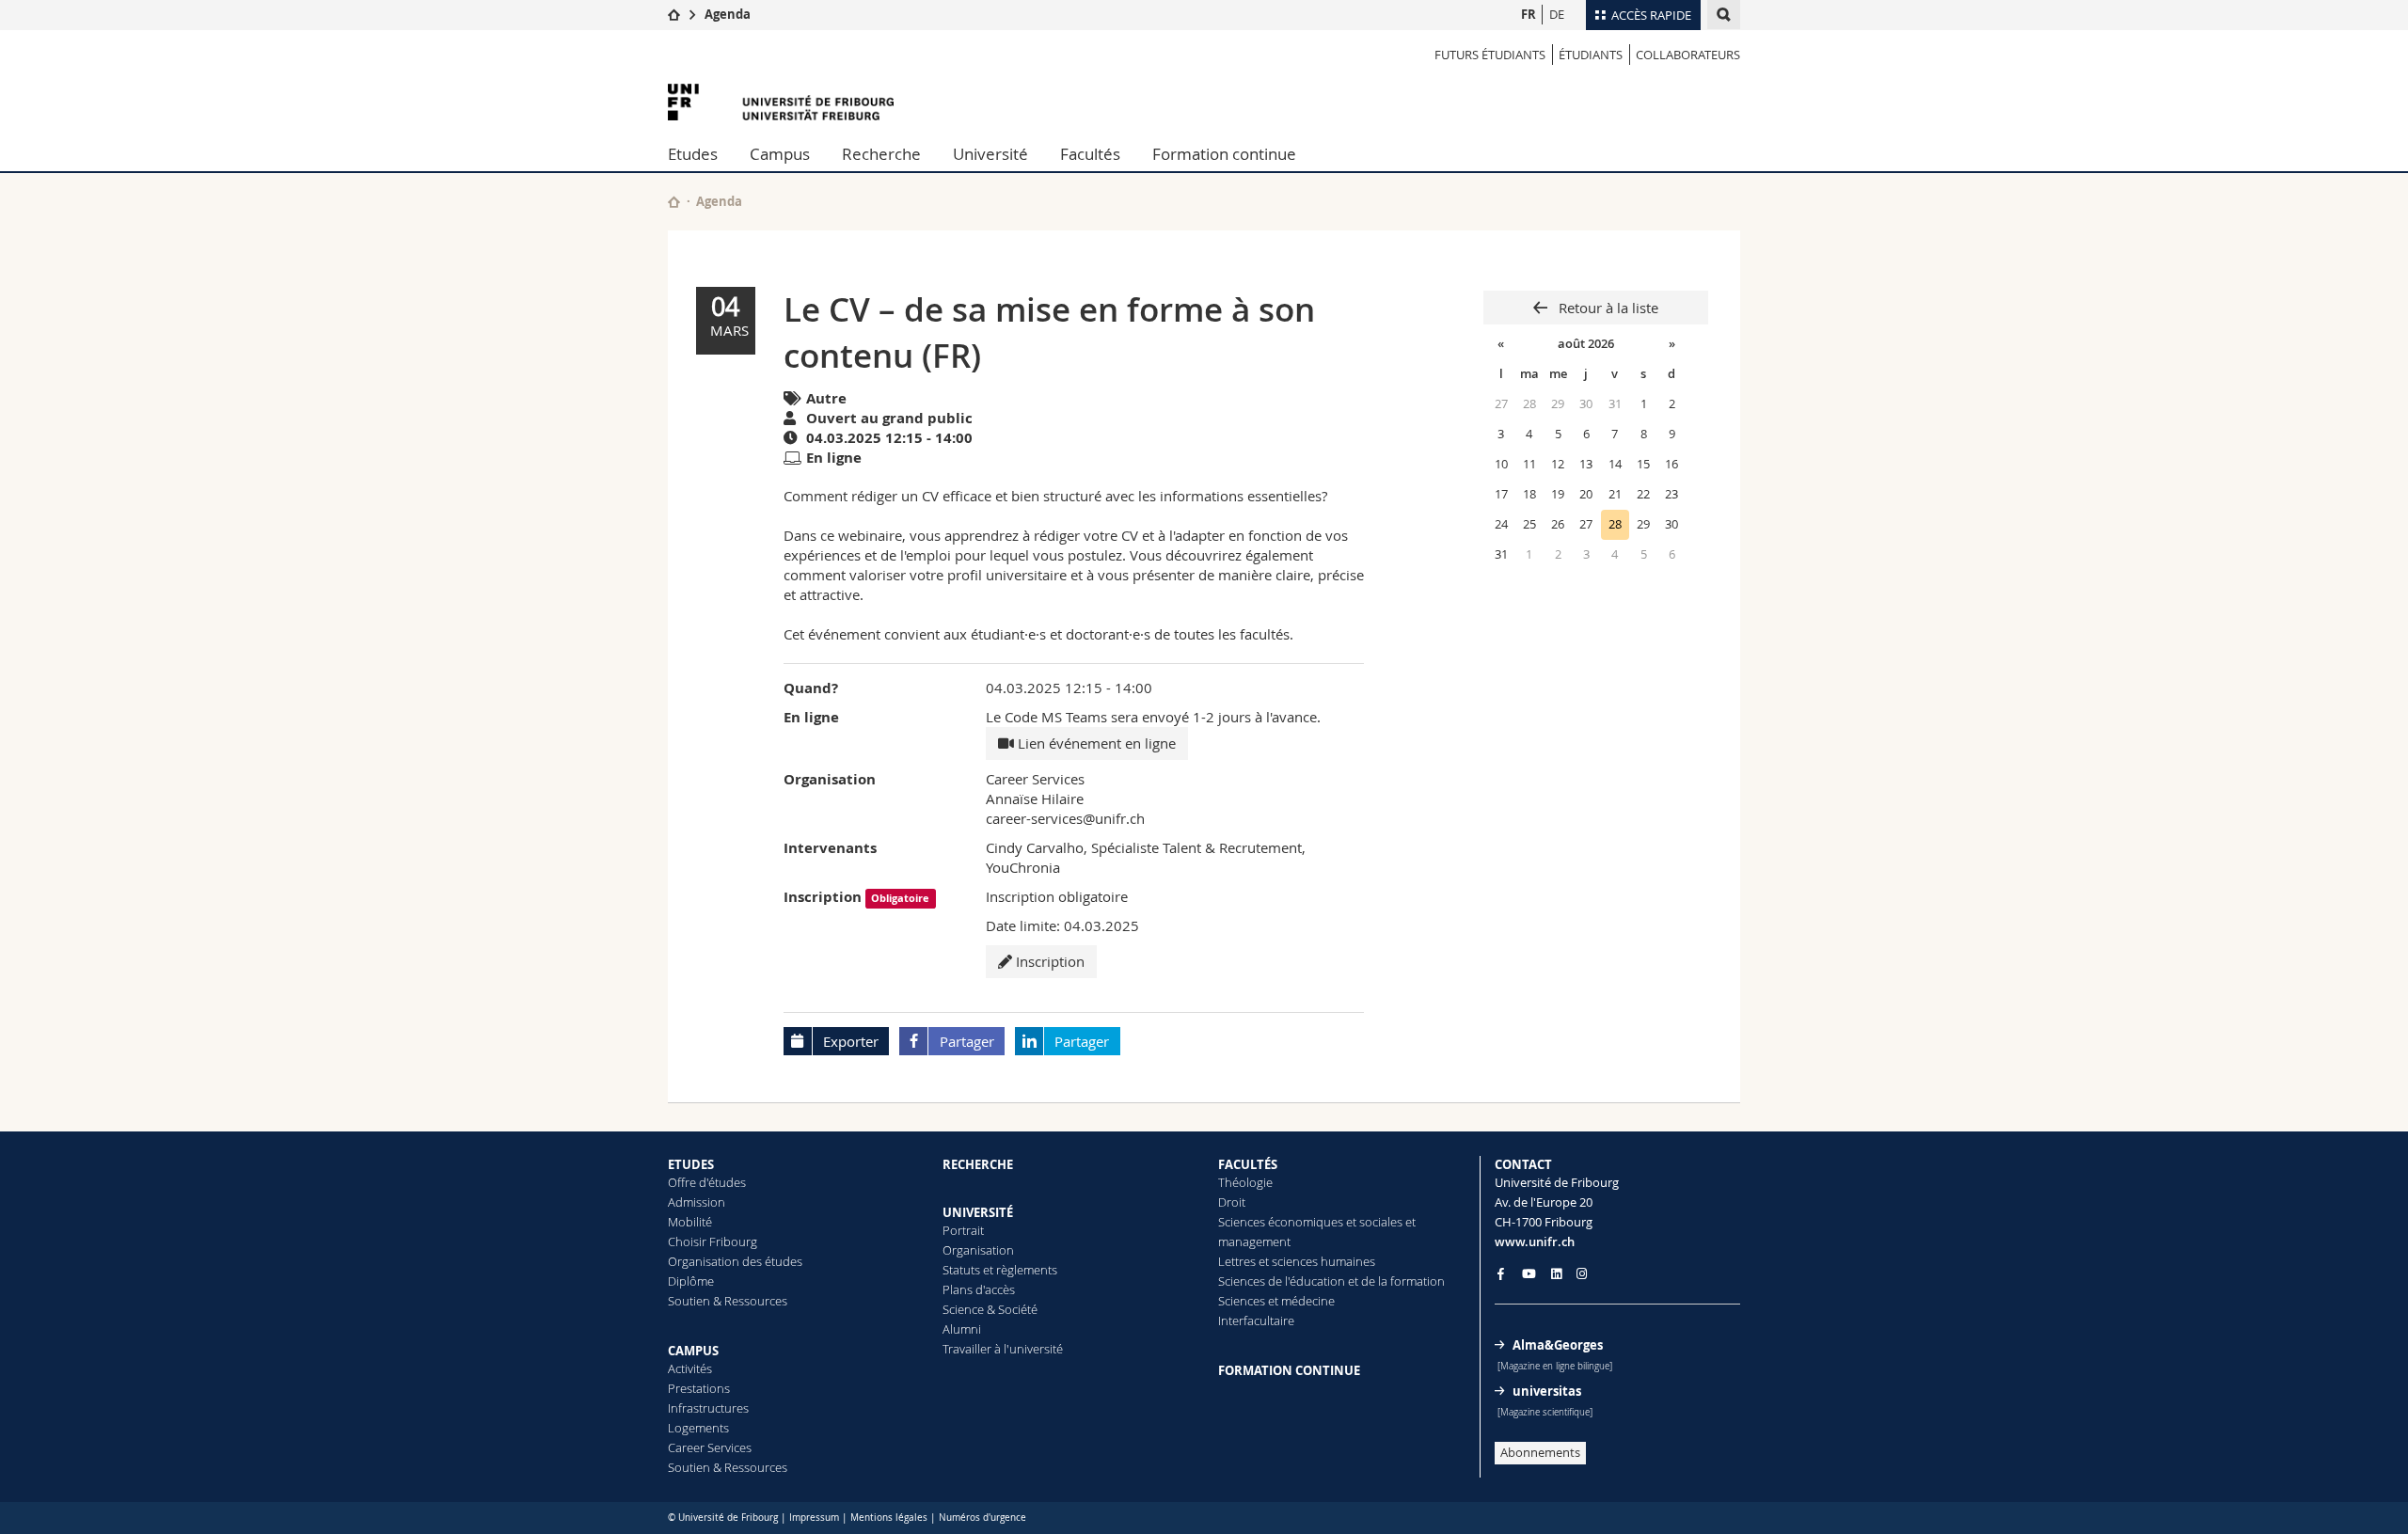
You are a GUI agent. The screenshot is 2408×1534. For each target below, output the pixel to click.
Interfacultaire (1256, 1321)
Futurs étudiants (1490, 55)
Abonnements (1540, 1452)
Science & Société (990, 1309)
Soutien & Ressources (728, 1301)
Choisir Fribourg (713, 1241)
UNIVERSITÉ (978, 1212)
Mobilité (690, 1222)
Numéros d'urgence (982, 1518)
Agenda (728, 14)
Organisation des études (735, 1261)
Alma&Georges (1558, 1345)
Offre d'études (707, 1182)
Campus (780, 154)
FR (1529, 14)
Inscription (1048, 961)
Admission (697, 1202)
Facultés (1090, 154)
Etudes (693, 154)
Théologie (1245, 1182)
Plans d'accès (979, 1289)
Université (990, 154)
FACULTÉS (1248, 1164)
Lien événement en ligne (1095, 743)
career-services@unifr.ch (1065, 818)
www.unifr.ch (1535, 1241)
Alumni (962, 1329)
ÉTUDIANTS (1591, 55)
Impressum (814, 1518)
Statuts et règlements (1000, 1270)
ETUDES (691, 1164)
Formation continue (1224, 154)
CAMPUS (693, 1351)
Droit (1232, 1202)
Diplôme (691, 1281)
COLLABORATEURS (1688, 55)
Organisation (978, 1250)
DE (1557, 14)
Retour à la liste (1607, 308)
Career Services (710, 1447)
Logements (698, 1428)
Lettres (1237, 1261)
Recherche (881, 154)
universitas (1547, 1391)
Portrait (963, 1230)
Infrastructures (708, 1408)
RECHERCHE (978, 1164)
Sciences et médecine (1276, 1301)
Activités (690, 1368)
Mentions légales (889, 1518)
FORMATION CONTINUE (1289, 1370)
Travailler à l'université (1003, 1349)
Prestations (699, 1388)
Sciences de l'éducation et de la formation (1331, 1281)
